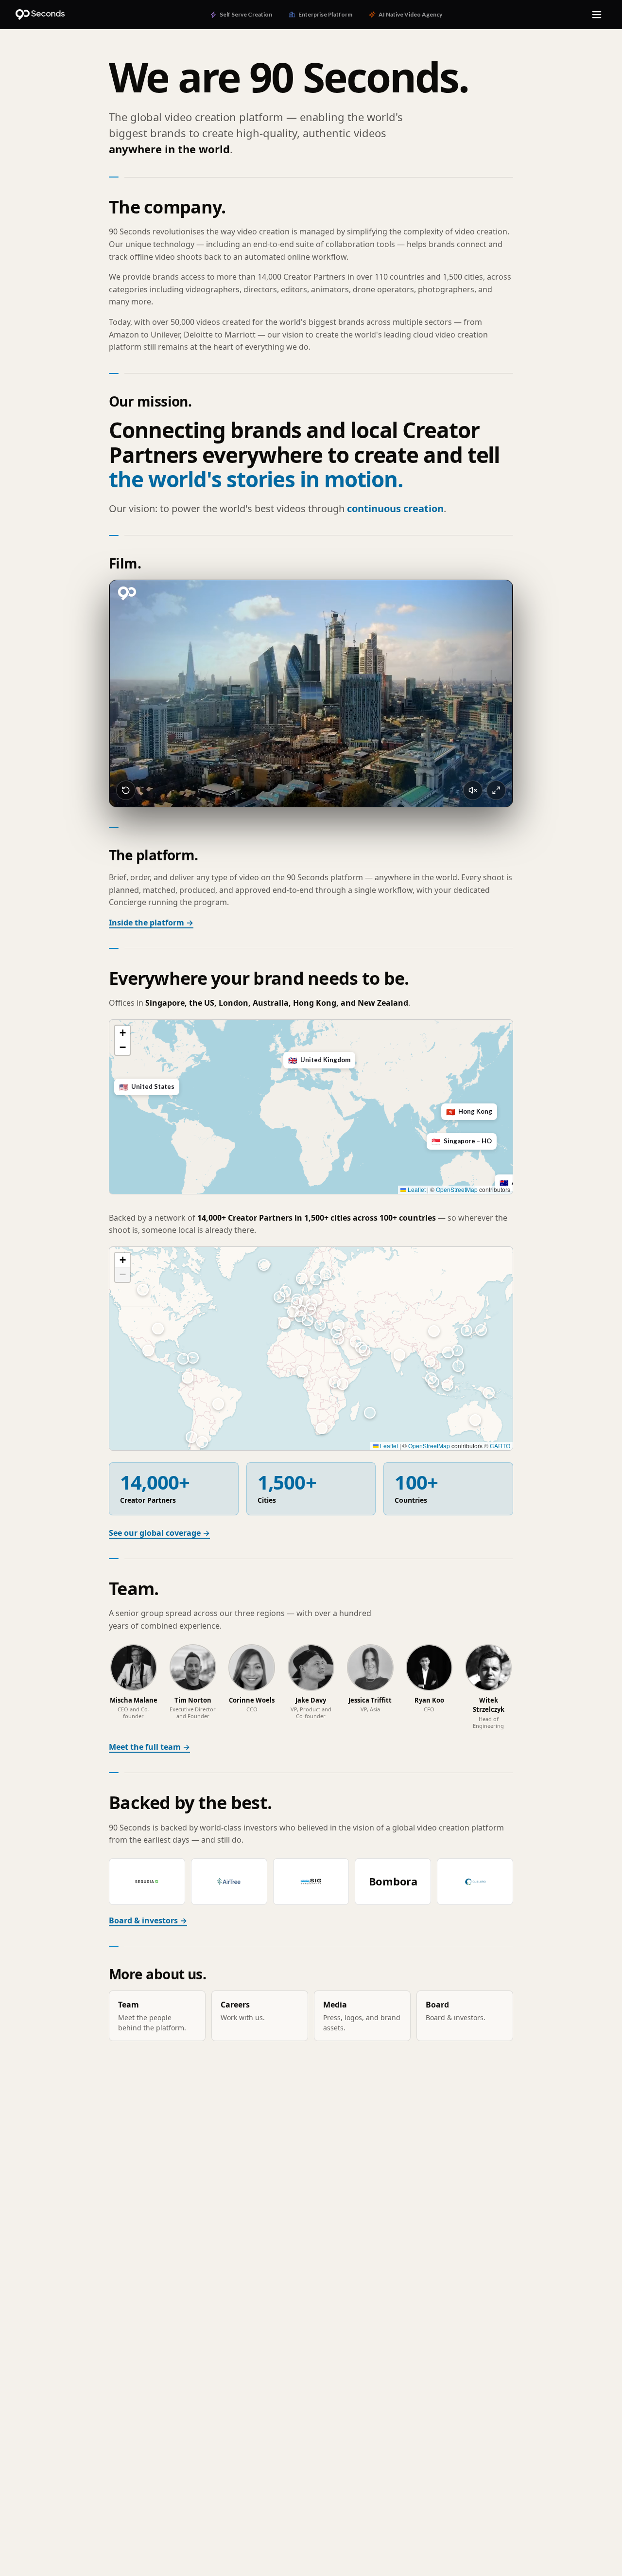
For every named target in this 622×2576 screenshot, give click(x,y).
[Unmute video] (473, 790)
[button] (430, 1136)
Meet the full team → (149, 1747)
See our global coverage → (159, 1533)
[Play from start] (126, 790)
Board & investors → (148, 1920)
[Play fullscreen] (496, 790)
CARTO (500, 1446)
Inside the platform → (151, 923)
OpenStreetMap (457, 1189)
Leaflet (416, 1189)
